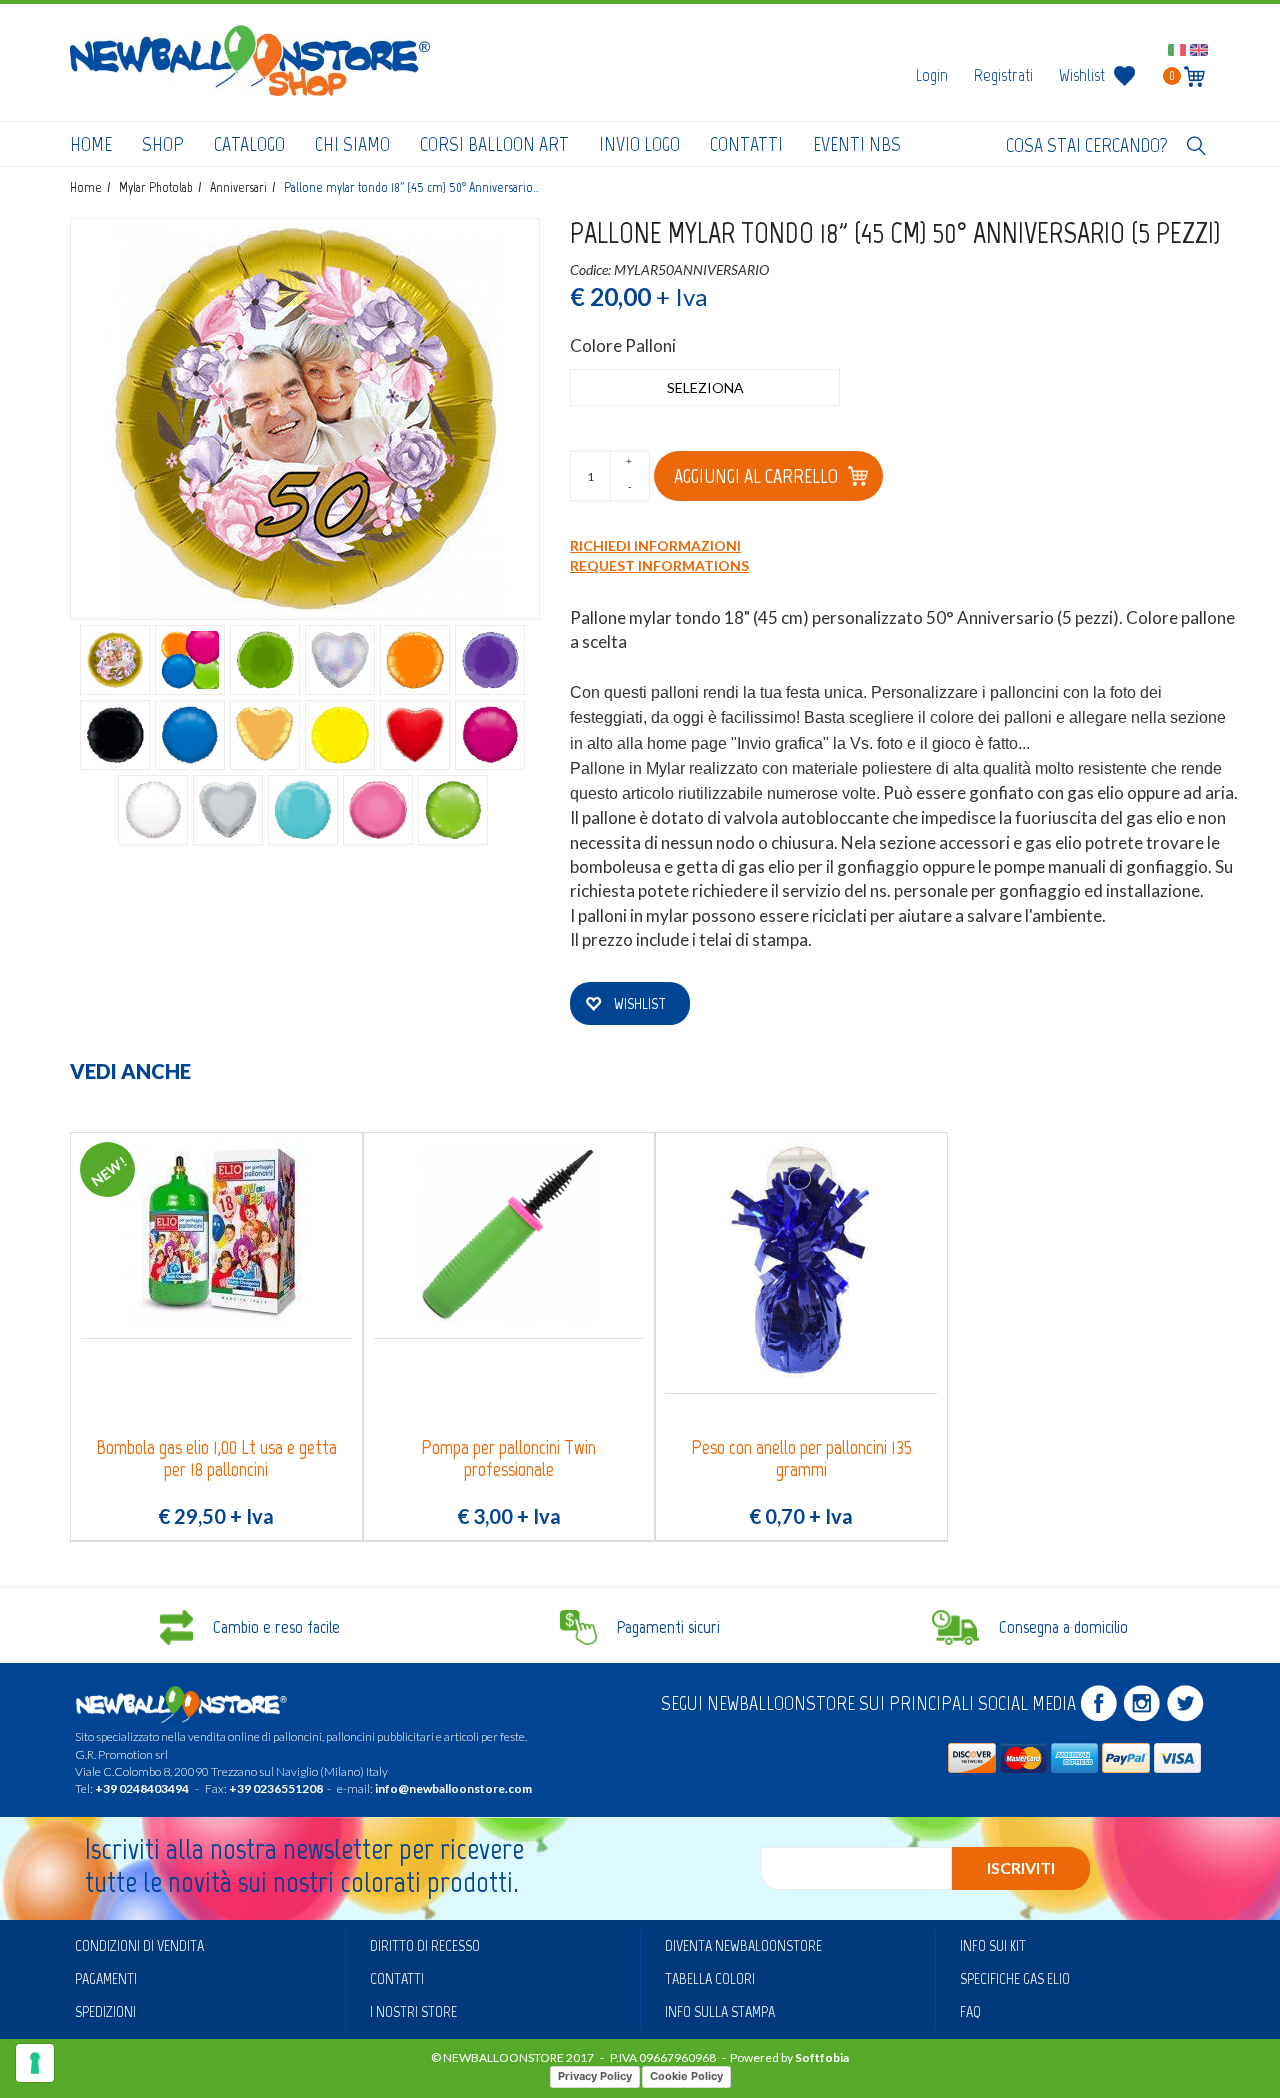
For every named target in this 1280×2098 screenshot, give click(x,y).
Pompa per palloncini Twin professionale (508, 1458)
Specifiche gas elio (1015, 1978)
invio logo (639, 144)
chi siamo (352, 144)
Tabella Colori (710, 1978)
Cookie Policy (686, 2076)
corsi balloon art (494, 144)
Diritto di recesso (425, 1945)
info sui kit (993, 1945)
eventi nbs (857, 144)
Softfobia (822, 2057)
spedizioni (105, 2011)
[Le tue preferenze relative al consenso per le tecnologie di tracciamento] (35, 2063)
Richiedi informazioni (655, 545)
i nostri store (413, 2011)
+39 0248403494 (142, 1788)
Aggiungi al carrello (756, 476)
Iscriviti (1021, 1867)
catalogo (249, 144)
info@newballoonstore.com (453, 1788)
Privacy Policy (595, 2076)
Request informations (659, 565)
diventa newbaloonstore (743, 1945)
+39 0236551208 (276, 1788)
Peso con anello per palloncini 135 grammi (801, 1458)
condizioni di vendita (139, 1945)
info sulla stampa (720, 2011)
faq (970, 2011)
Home (91, 144)
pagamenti (106, 1978)
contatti (746, 144)
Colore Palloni (623, 345)
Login (932, 75)
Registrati (1003, 75)
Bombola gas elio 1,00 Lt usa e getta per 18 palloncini (216, 1458)
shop (163, 144)
